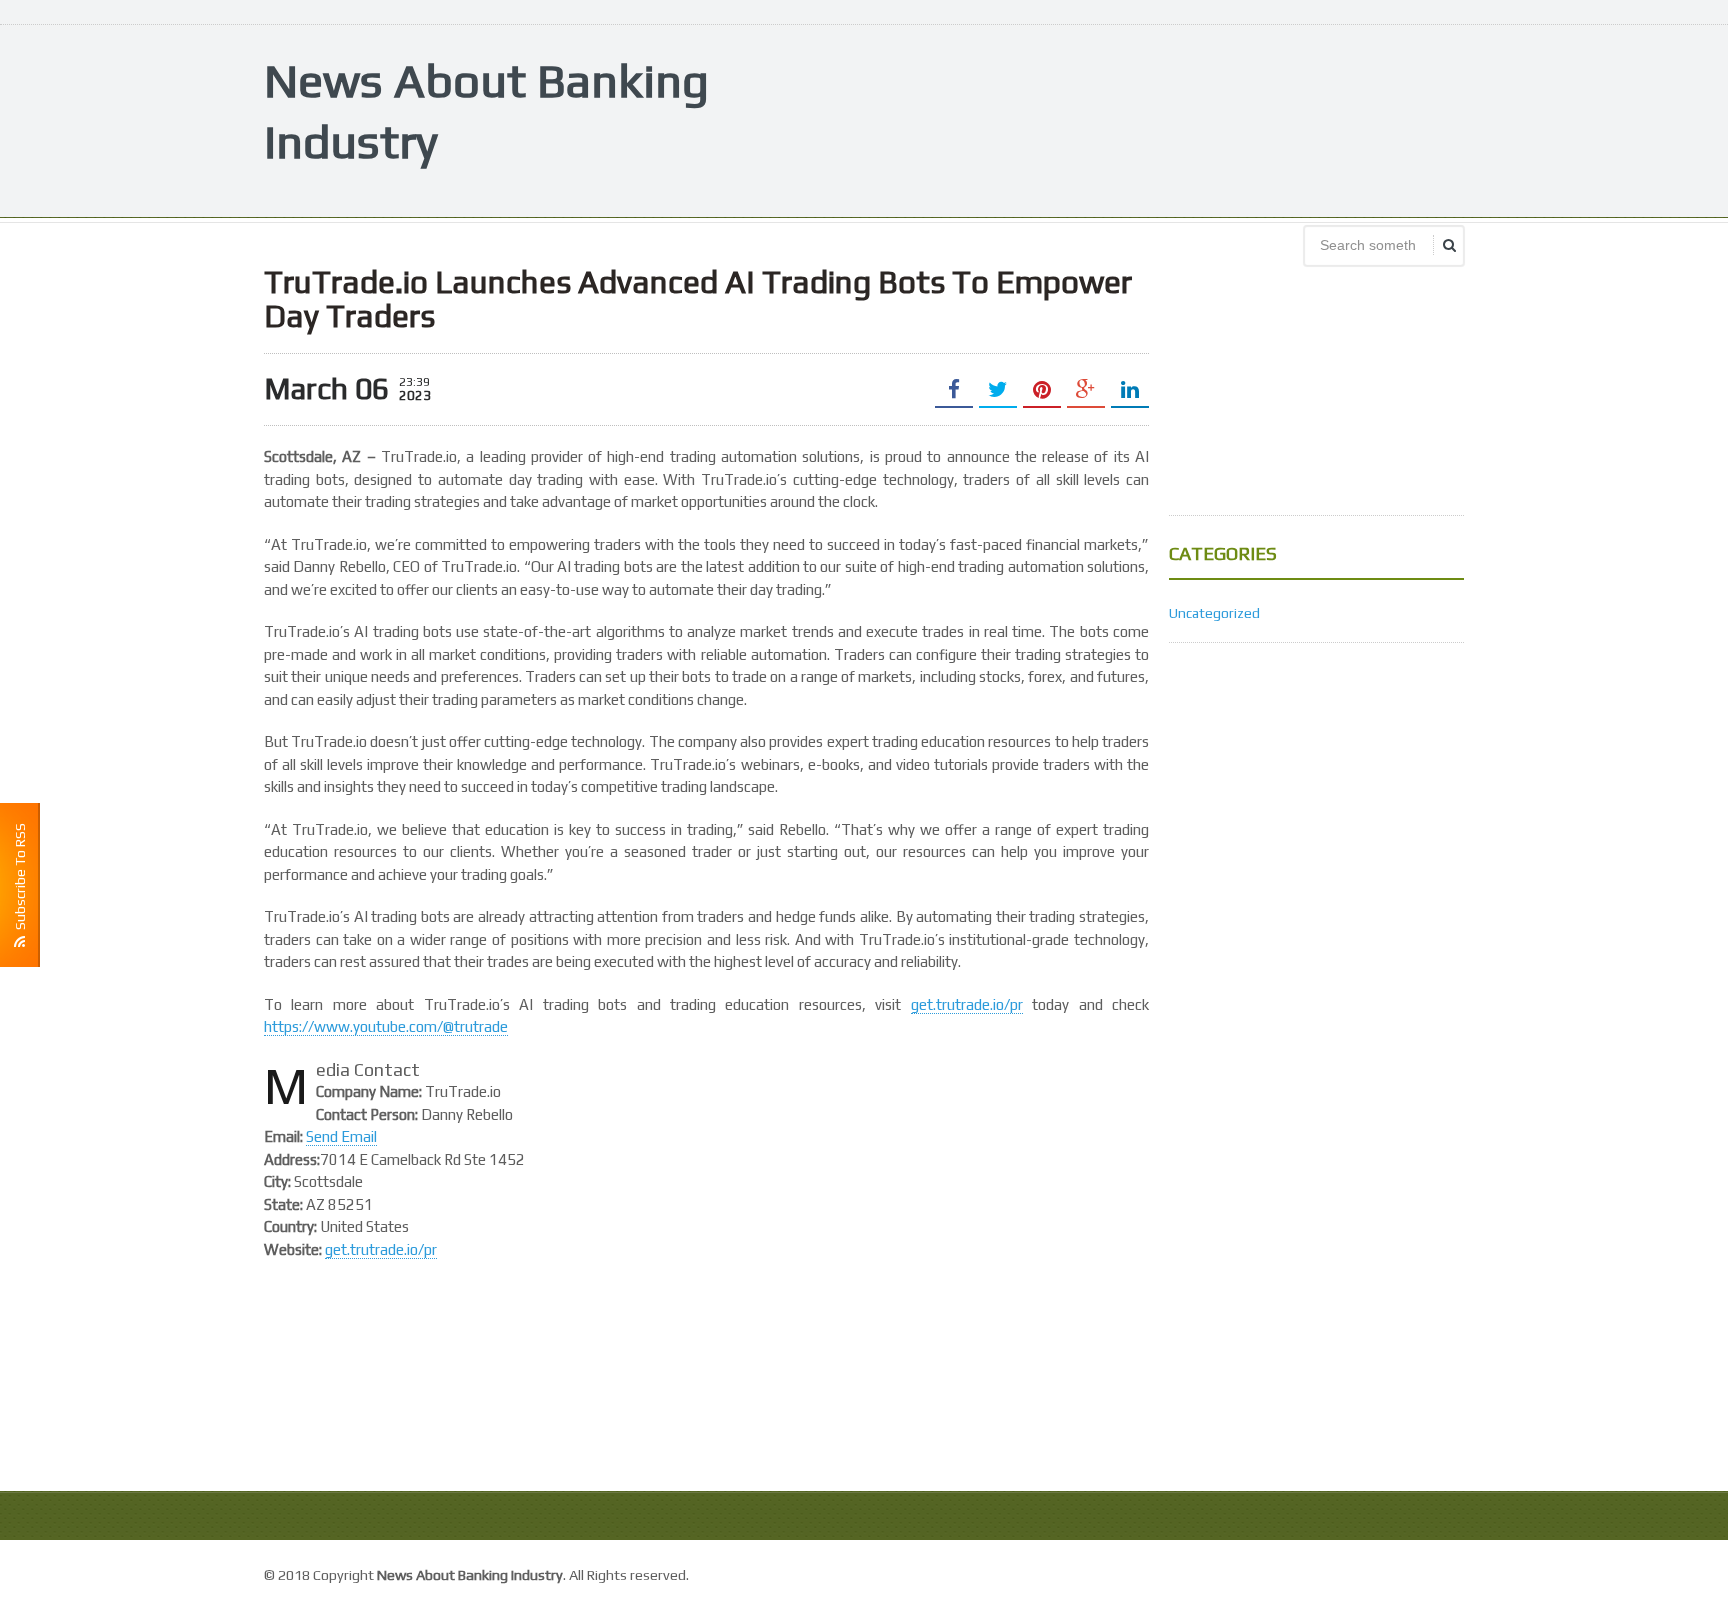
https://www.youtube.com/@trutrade (386, 1026)
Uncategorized (1214, 613)
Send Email (341, 1136)
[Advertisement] (1100, 119)
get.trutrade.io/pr (967, 1004)
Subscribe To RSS (20, 879)
